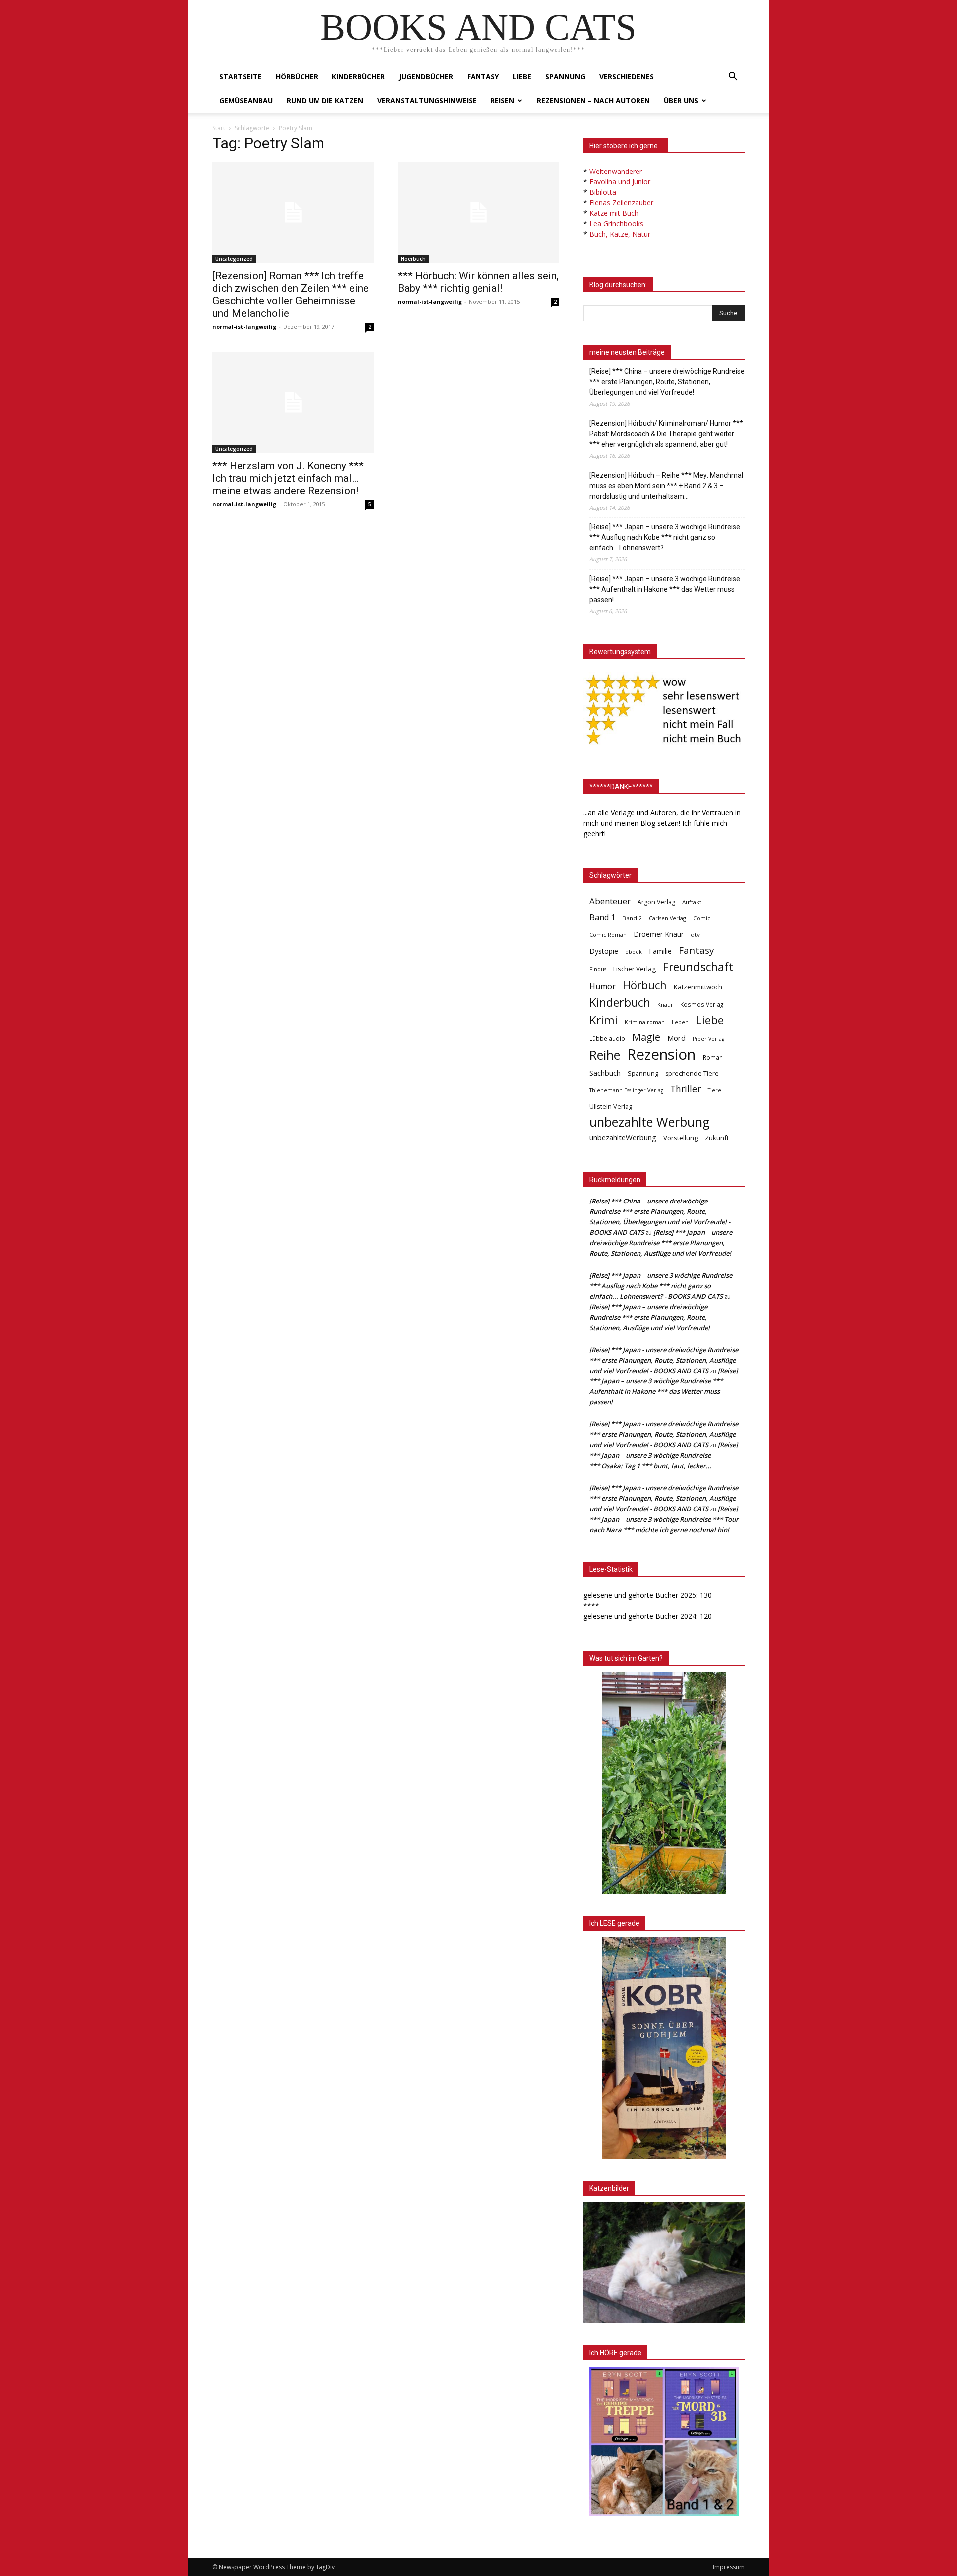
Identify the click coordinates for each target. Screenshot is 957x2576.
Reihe (605, 1055)
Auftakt (692, 902)
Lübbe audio (607, 1039)
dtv (695, 935)
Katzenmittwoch (698, 987)
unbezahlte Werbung (649, 1122)
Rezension (661, 1055)
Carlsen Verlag (668, 918)
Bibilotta (603, 192)
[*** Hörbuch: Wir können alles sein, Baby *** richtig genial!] (478, 213)
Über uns (681, 100)
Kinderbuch (620, 1002)
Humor (602, 986)
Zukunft (717, 1138)
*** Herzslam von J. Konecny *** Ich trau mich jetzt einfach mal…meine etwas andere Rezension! (288, 478)
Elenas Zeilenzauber (621, 203)
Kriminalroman (645, 1022)
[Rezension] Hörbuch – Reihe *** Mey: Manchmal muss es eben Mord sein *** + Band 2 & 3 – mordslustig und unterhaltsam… (666, 486)
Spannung (565, 77)
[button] (733, 78)
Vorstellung (681, 1138)
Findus (598, 969)
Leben (680, 1022)
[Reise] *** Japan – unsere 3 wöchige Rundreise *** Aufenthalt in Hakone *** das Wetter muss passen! (665, 589)
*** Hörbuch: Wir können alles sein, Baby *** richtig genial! (478, 282)
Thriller (686, 1089)
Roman (713, 1058)
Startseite (240, 77)
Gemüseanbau (246, 100)
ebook (634, 951)
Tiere (715, 1090)
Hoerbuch (413, 259)
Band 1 (602, 918)
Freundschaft (698, 967)
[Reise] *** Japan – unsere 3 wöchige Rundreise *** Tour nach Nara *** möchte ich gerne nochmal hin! (664, 1519)
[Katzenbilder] (664, 2263)
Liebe (522, 77)
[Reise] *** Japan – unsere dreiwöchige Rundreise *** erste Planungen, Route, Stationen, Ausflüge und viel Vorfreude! (661, 1243)
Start (219, 128)
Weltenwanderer (616, 171)
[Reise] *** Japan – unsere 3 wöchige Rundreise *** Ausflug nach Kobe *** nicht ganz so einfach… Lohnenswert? (665, 537)
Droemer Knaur (659, 934)
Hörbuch (645, 985)
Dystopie (604, 951)
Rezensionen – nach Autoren (593, 100)
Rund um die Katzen (325, 100)
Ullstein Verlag (611, 1106)
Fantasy (483, 77)
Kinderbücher (358, 77)
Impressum (729, 2567)
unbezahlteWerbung (623, 1137)
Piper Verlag (709, 1039)
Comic (702, 918)
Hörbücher (297, 77)
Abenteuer (610, 901)
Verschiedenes (627, 77)
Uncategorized (234, 259)
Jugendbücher (426, 77)
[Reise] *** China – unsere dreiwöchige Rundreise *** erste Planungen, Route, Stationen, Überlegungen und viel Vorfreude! (667, 382)
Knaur (665, 1004)
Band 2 (632, 918)
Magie (646, 1037)
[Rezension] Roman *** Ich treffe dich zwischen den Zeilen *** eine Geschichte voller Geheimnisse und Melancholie (291, 294)
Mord (677, 1038)
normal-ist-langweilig (244, 326)
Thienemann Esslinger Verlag (626, 1090)
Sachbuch (605, 1073)
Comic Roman (608, 935)
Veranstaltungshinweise (427, 100)
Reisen (502, 100)
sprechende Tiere (692, 1074)
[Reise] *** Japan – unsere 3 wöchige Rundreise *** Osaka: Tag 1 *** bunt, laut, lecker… (663, 1455)
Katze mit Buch (614, 213)
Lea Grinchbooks (616, 224)
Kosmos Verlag (702, 1004)
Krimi (603, 1020)
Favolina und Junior (620, 182)
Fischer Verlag (635, 969)
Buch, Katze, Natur (620, 234)
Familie (660, 951)
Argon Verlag (656, 902)
